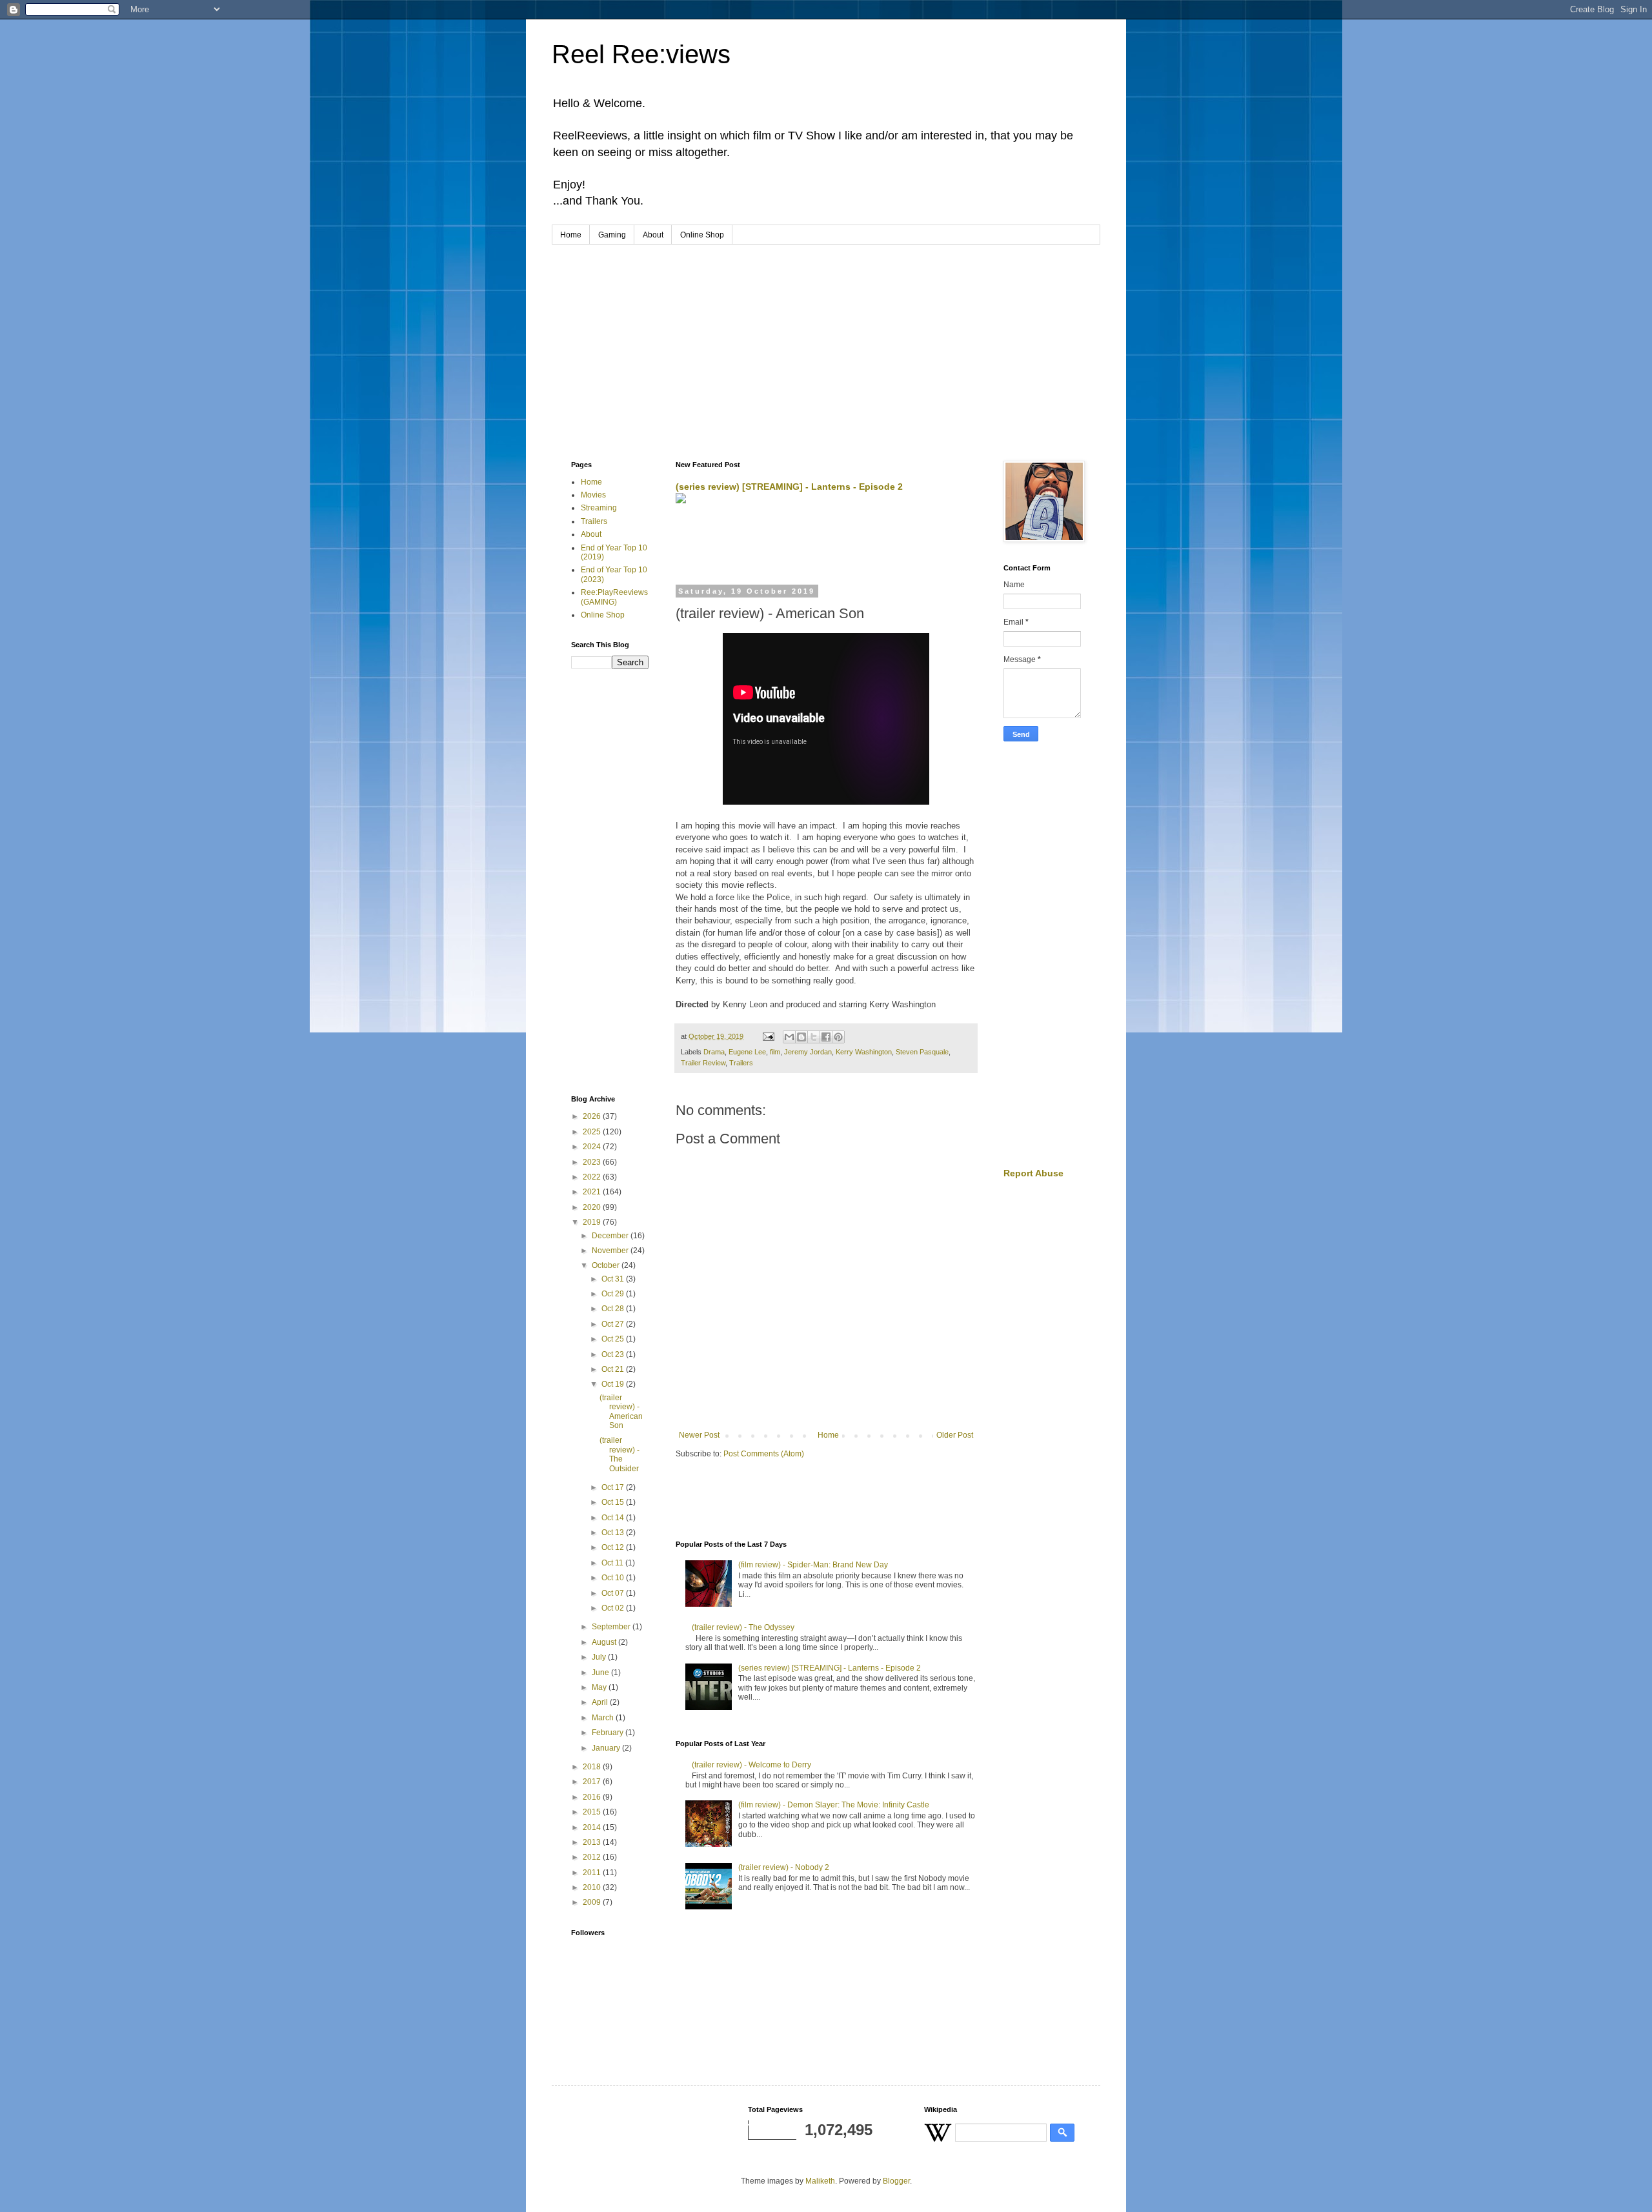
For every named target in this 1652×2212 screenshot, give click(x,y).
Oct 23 (614, 1354)
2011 (593, 1873)
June (601, 1673)
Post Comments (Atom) (764, 1454)
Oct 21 (614, 1369)
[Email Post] (768, 1036)
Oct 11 (613, 1563)
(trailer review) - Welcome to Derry (751, 1765)
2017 (593, 1782)
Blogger (896, 2181)
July (600, 1657)
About (653, 235)
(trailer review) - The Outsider (619, 1454)
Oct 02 (614, 1608)
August (605, 1642)
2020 (593, 1207)
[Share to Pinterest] (838, 1037)
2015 (593, 1812)
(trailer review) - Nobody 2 (784, 1867)
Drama (714, 1052)
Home (571, 235)
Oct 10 (614, 1578)
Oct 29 (614, 1294)
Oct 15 (614, 1502)
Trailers (741, 1063)
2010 (593, 1887)
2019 (593, 1222)
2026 (593, 1116)
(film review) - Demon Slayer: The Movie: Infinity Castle (834, 1805)
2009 (593, 1902)
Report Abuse (1033, 1173)
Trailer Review (703, 1063)
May (600, 1687)
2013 (593, 1842)
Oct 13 (614, 1533)
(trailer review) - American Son (621, 1412)
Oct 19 (614, 1384)
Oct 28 (614, 1309)
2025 (593, 1132)
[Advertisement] (826, 341)
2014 (593, 1827)
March (604, 1718)
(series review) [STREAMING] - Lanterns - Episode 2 (789, 487)
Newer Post (699, 1435)
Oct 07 (614, 1593)
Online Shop (702, 235)
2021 (593, 1192)
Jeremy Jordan (808, 1052)
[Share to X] (814, 1037)
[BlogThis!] (801, 1037)
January (607, 1748)
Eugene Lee (747, 1052)
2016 (593, 1797)
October (607, 1265)
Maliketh (820, 2181)
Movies (593, 495)
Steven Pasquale (922, 1052)
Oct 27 (614, 1324)
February (609, 1733)
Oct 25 (614, 1339)
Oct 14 (614, 1518)
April (601, 1702)
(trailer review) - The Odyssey (743, 1627)
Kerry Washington (864, 1052)
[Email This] (789, 1037)
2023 (593, 1162)
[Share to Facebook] (826, 1037)
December (611, 1236)
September (612, 1627)
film (775, 1052)
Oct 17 (614, 1487)
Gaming (612, 235)
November (611, 1251)
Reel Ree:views (641, 54)
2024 (593, 1147)
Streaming (599, 508)
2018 (593, 1767)
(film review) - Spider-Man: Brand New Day (813, 1565)
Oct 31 (614, 1279)
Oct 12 (614, 1547)
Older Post (955, 1435)
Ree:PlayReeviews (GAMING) (614, 597)
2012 (593, 1857)
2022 (593, 1177)
